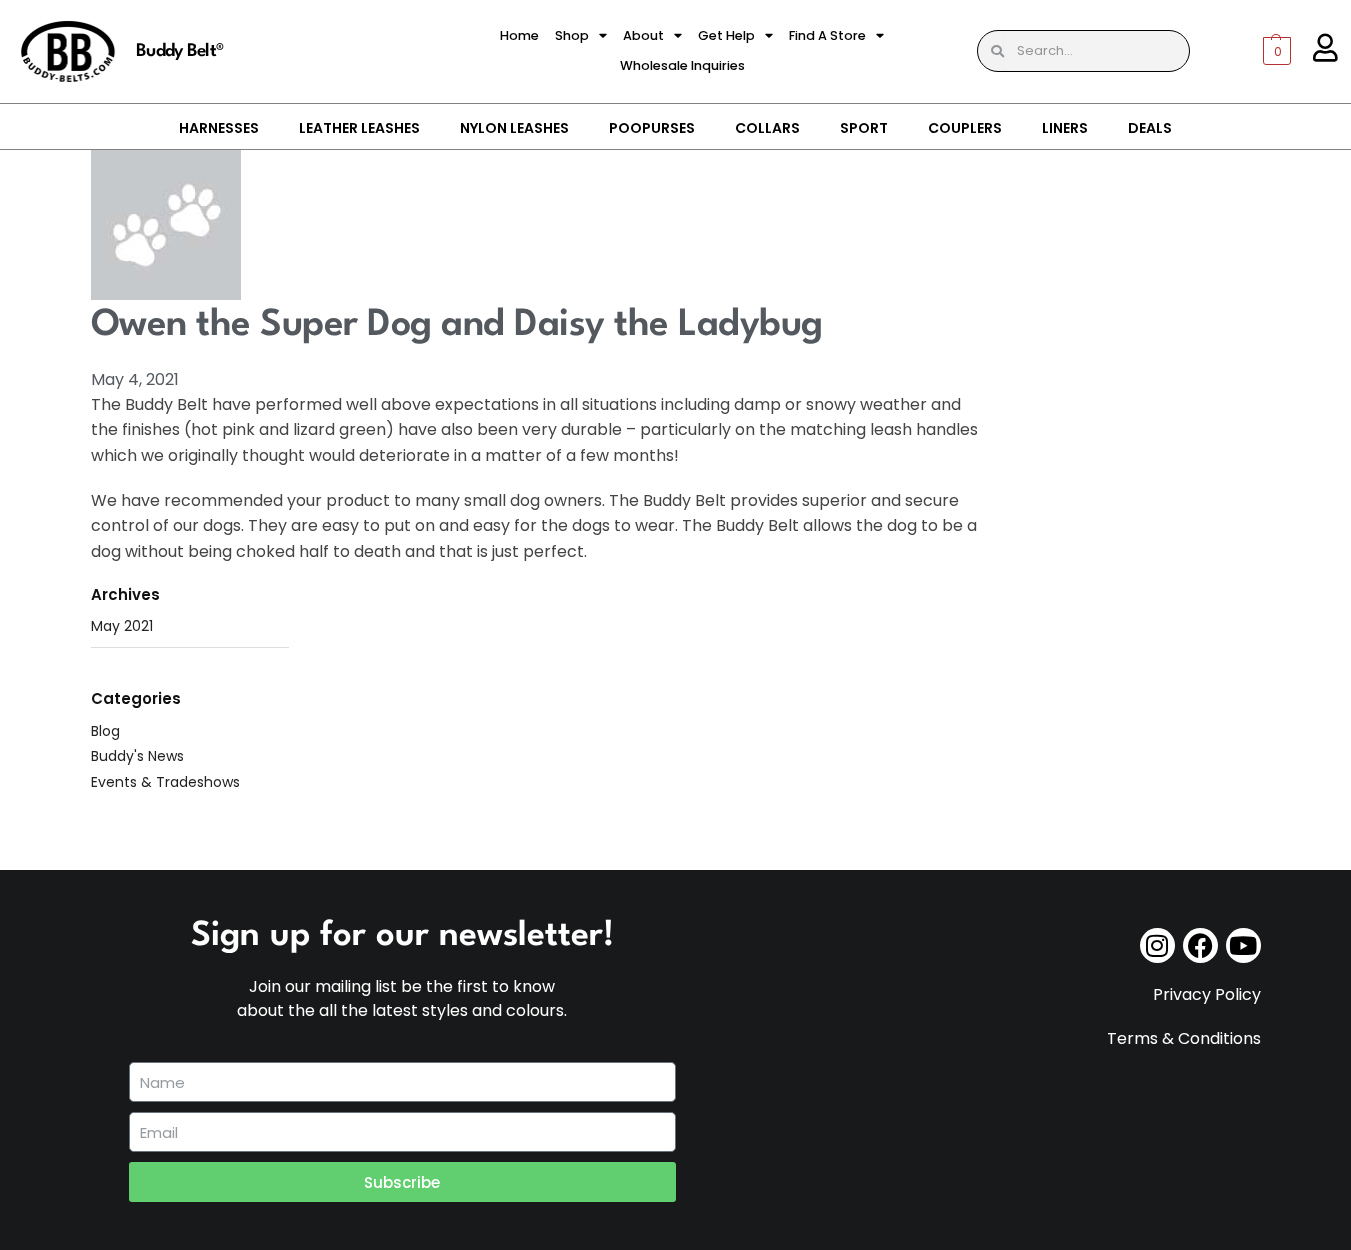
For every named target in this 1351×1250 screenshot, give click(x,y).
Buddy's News (137, 756)
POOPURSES (652, 128)
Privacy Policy (1207, 994)
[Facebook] (1200, 945)
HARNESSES (219, 128)
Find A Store (827, 35)
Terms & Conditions (1184, 1038)
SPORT (864, 128)
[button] (1250, 51)
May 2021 (122, 626)
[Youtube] (1243, 945)
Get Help (726, 35)
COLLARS (767, 128)
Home (519, 35)
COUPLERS (965, 128)
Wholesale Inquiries (682, 65)
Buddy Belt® (179, 51)
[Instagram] (1157, 945)
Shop (572, 35)
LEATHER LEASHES (359, 128)
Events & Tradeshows (165, 782)
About (643, 35)
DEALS (1150, 128)
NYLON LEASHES (514, 128)
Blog (105, 731)
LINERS (1065, 128)
